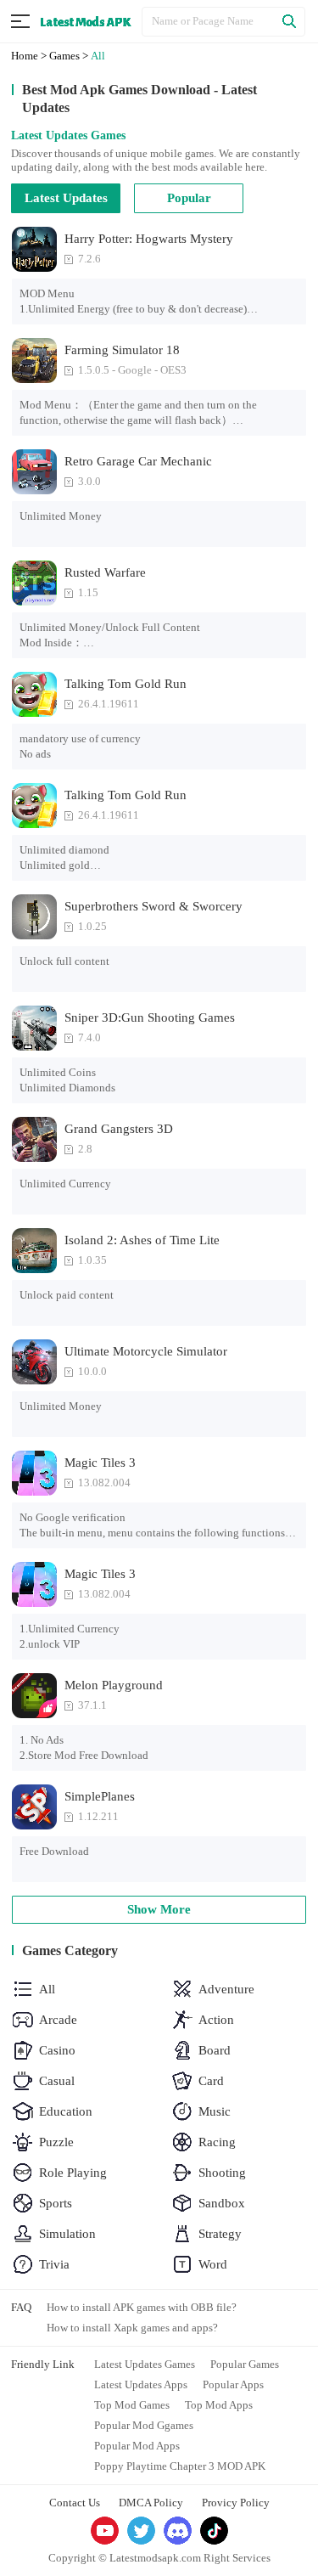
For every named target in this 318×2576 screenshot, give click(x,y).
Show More (159, 1909)
